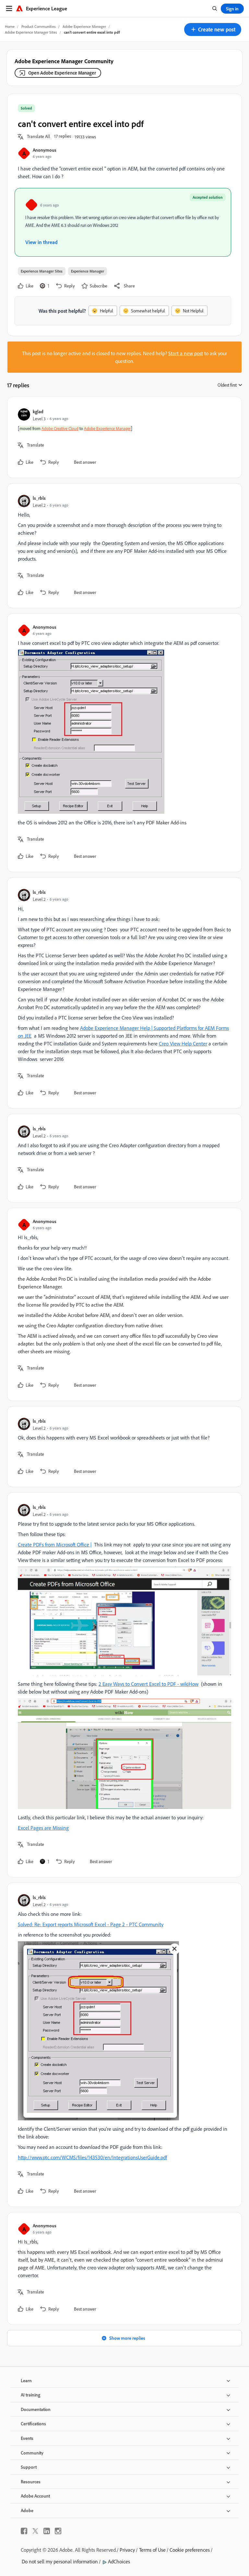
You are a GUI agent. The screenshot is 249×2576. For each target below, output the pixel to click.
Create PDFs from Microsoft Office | (55, 1544)
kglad (38, 411)
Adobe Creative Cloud (60, 428)
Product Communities (39, 26)
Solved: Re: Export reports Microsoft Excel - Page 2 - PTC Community (91, 1924)
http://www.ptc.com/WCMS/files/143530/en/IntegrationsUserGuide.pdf (92, 2157)
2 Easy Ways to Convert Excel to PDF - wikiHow (148, 1684)
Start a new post (186, 353)
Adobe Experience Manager (84, 26)
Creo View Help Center (183, 1043)
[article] (123, 437)
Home (10, 26)
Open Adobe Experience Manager (62, 73)
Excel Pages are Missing (43, 1828)
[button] (213, 29)
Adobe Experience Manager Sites (31, 32)
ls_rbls (39, 498)
